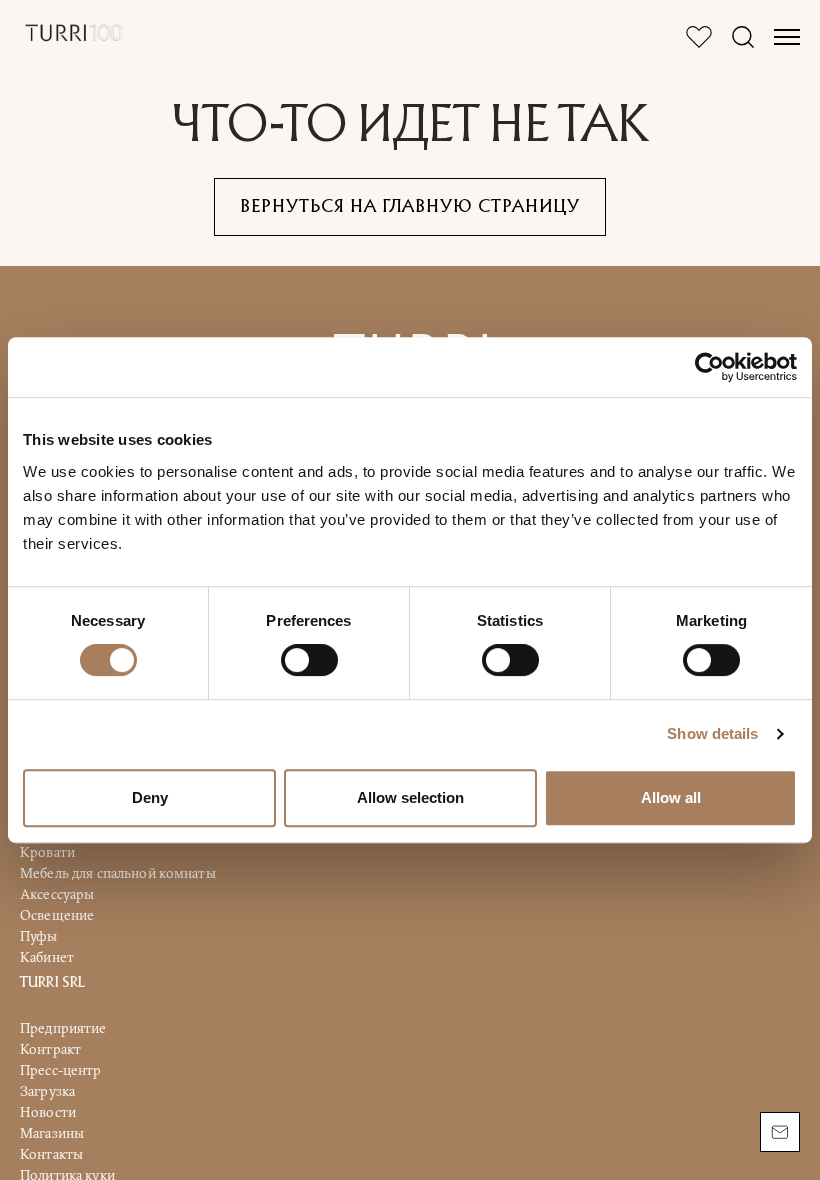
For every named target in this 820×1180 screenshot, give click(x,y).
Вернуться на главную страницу (410, 207)
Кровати (47, 852)
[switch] (309, 660)
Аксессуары (57, 894)
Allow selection (410, 797)
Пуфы (39, 936)
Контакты (51, 1154)
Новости (48, 1112)
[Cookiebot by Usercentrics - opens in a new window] (709, 367)
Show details (712, 733)
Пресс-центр (61, 1070)
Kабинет (47, 957)
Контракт (50, 1049)
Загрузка (47, 1091)
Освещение (57, 915)
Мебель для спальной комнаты (118, 873)
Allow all (671, 797)
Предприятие (63, 1028)
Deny (150, 797)
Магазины (52, 1133)
